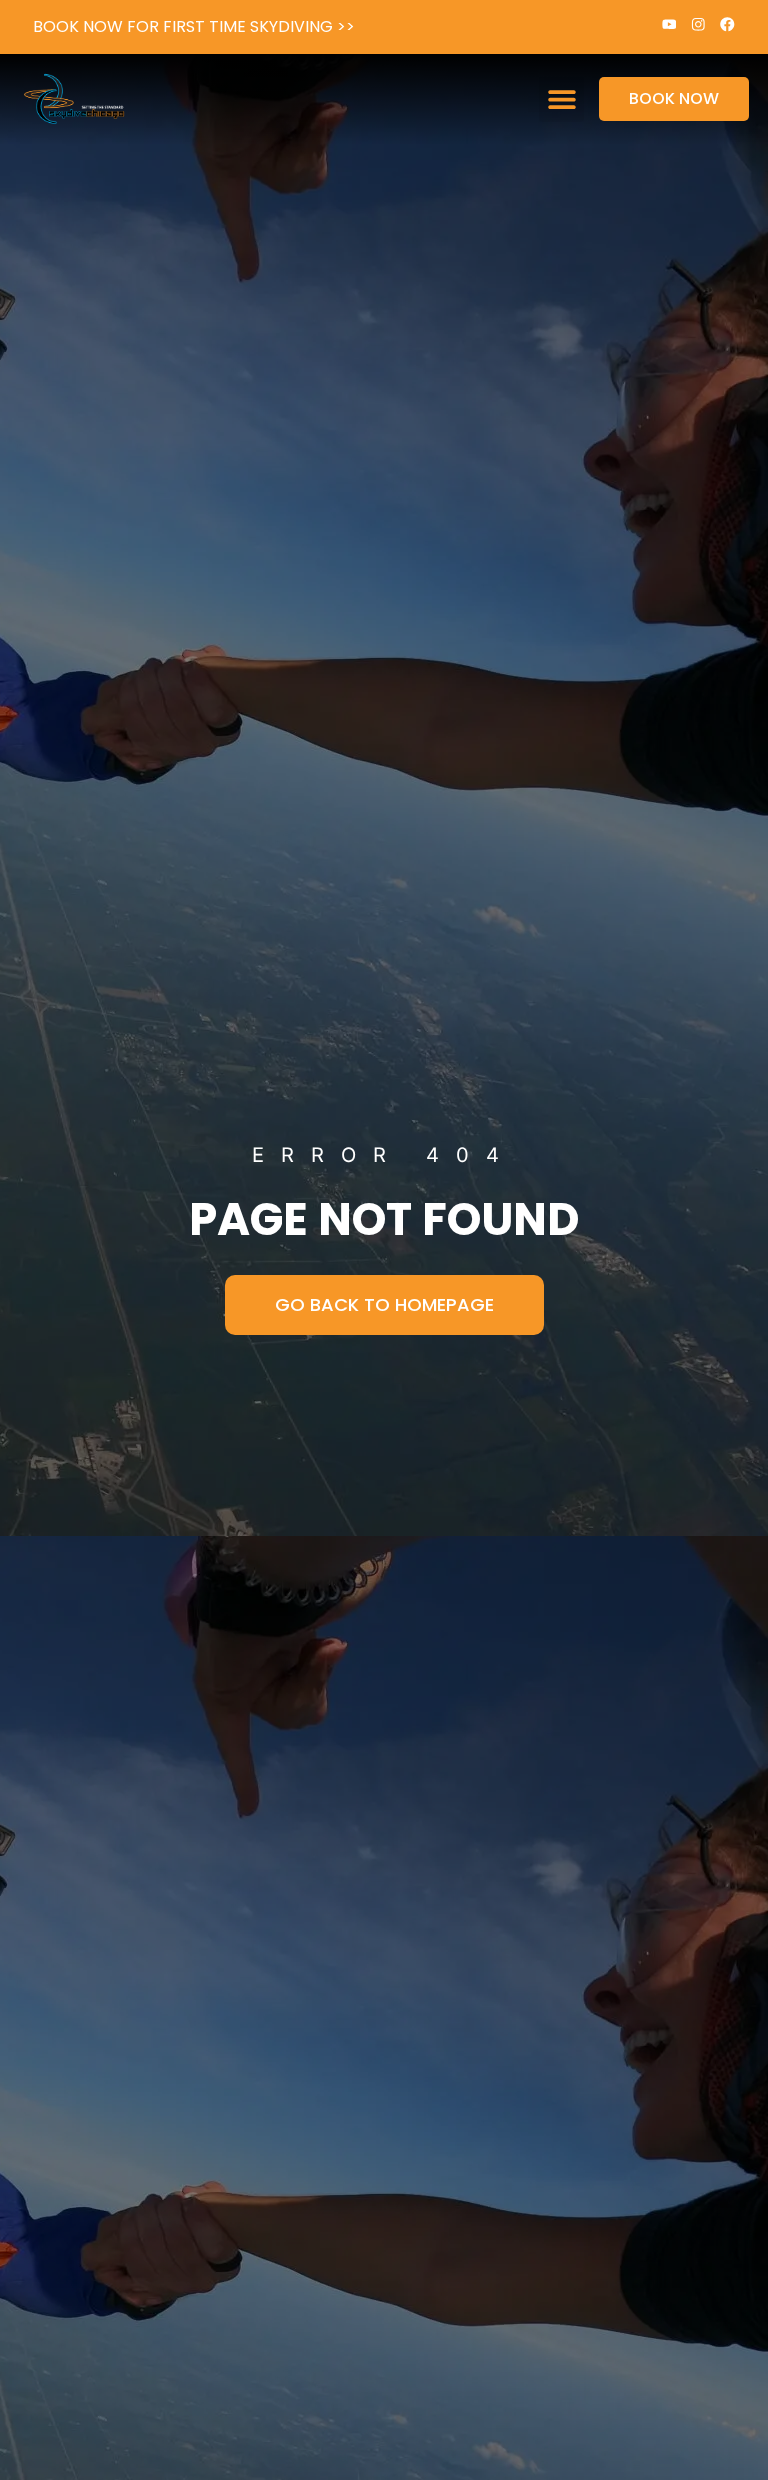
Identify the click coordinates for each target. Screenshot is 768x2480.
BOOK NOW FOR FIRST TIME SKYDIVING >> (194, 26)
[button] (561, 99)
